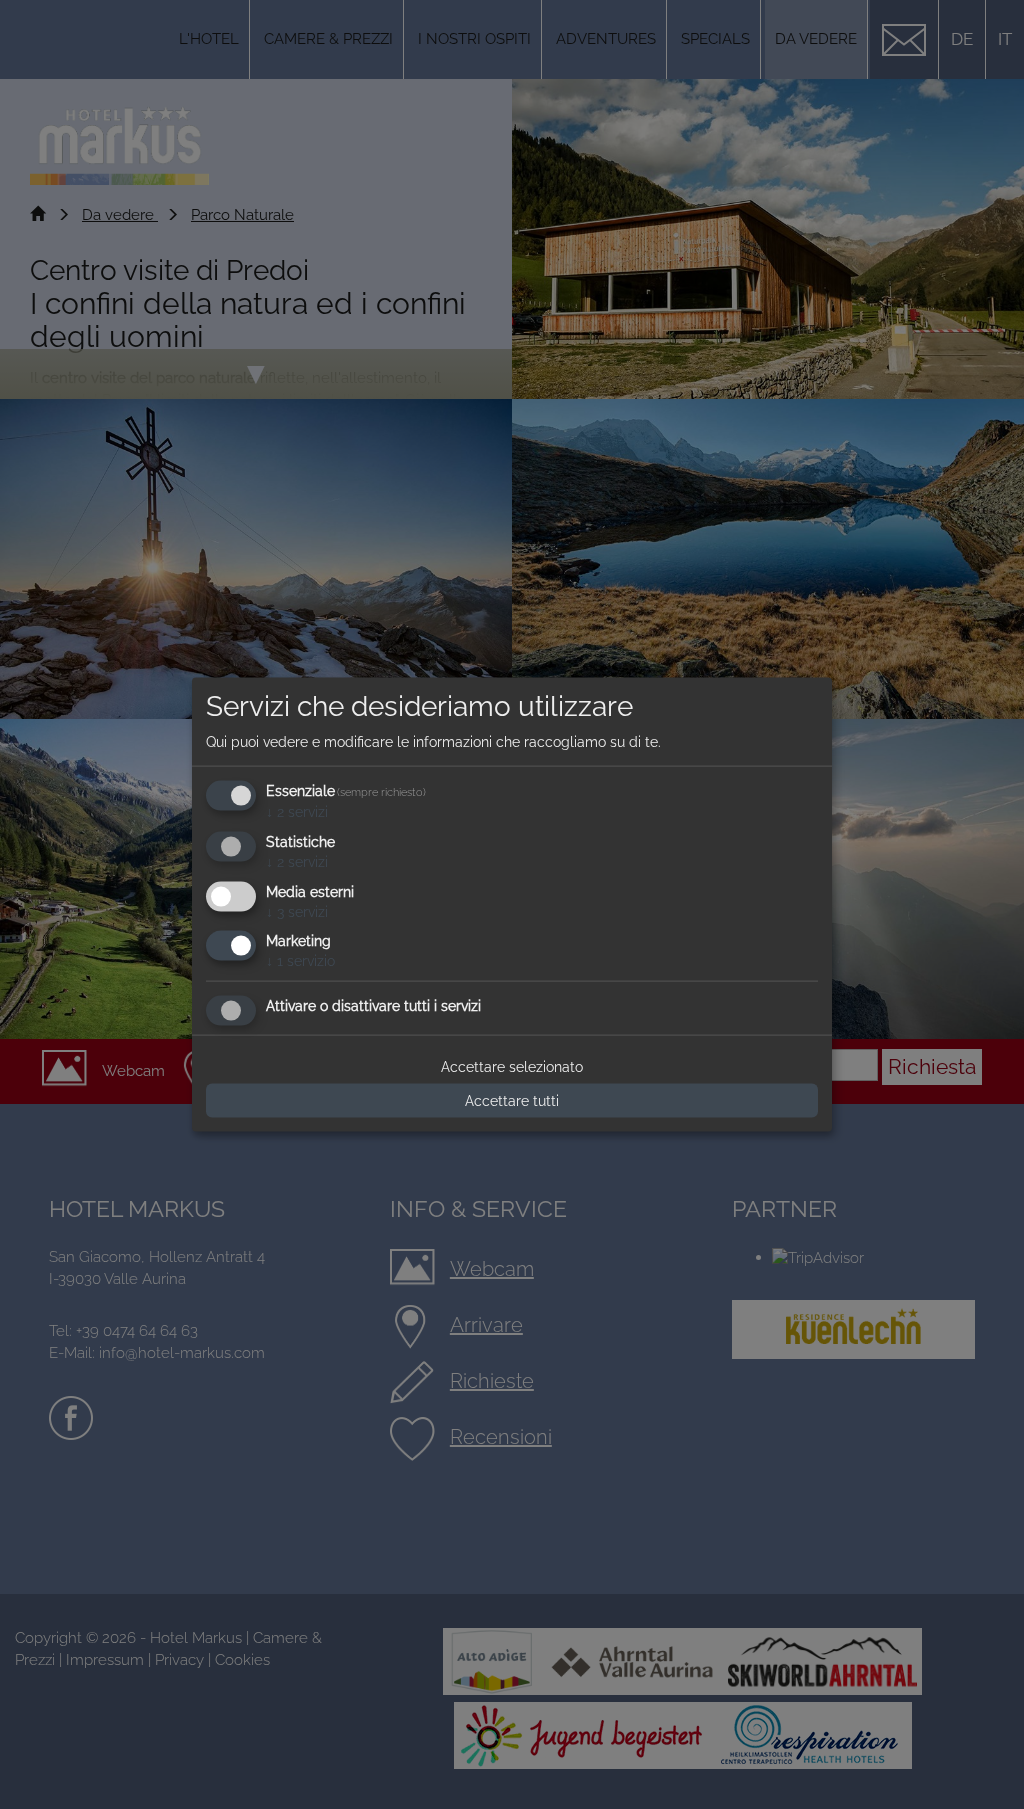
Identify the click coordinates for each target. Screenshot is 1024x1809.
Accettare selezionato (512, 1067)
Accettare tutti (512, 1101)
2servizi (297, 812)
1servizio (300, 961)
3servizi (297, 911)
